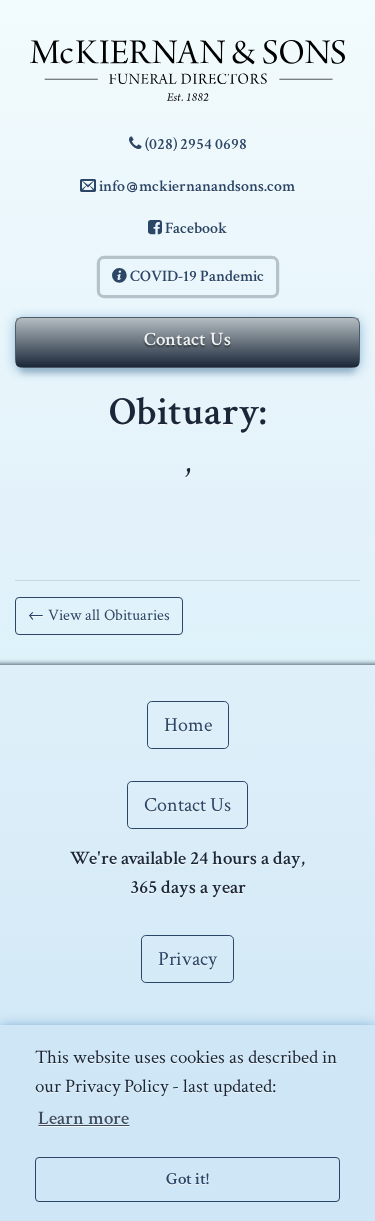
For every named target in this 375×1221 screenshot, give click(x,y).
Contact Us (187, 339)
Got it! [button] (187, 1179)
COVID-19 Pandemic (195, 276)
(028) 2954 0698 (194, 144)
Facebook (194, 228)
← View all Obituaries (99, 615)
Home (188, 725)
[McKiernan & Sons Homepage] (187, 70)
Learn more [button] (83, 1118)
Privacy (187, 959)
